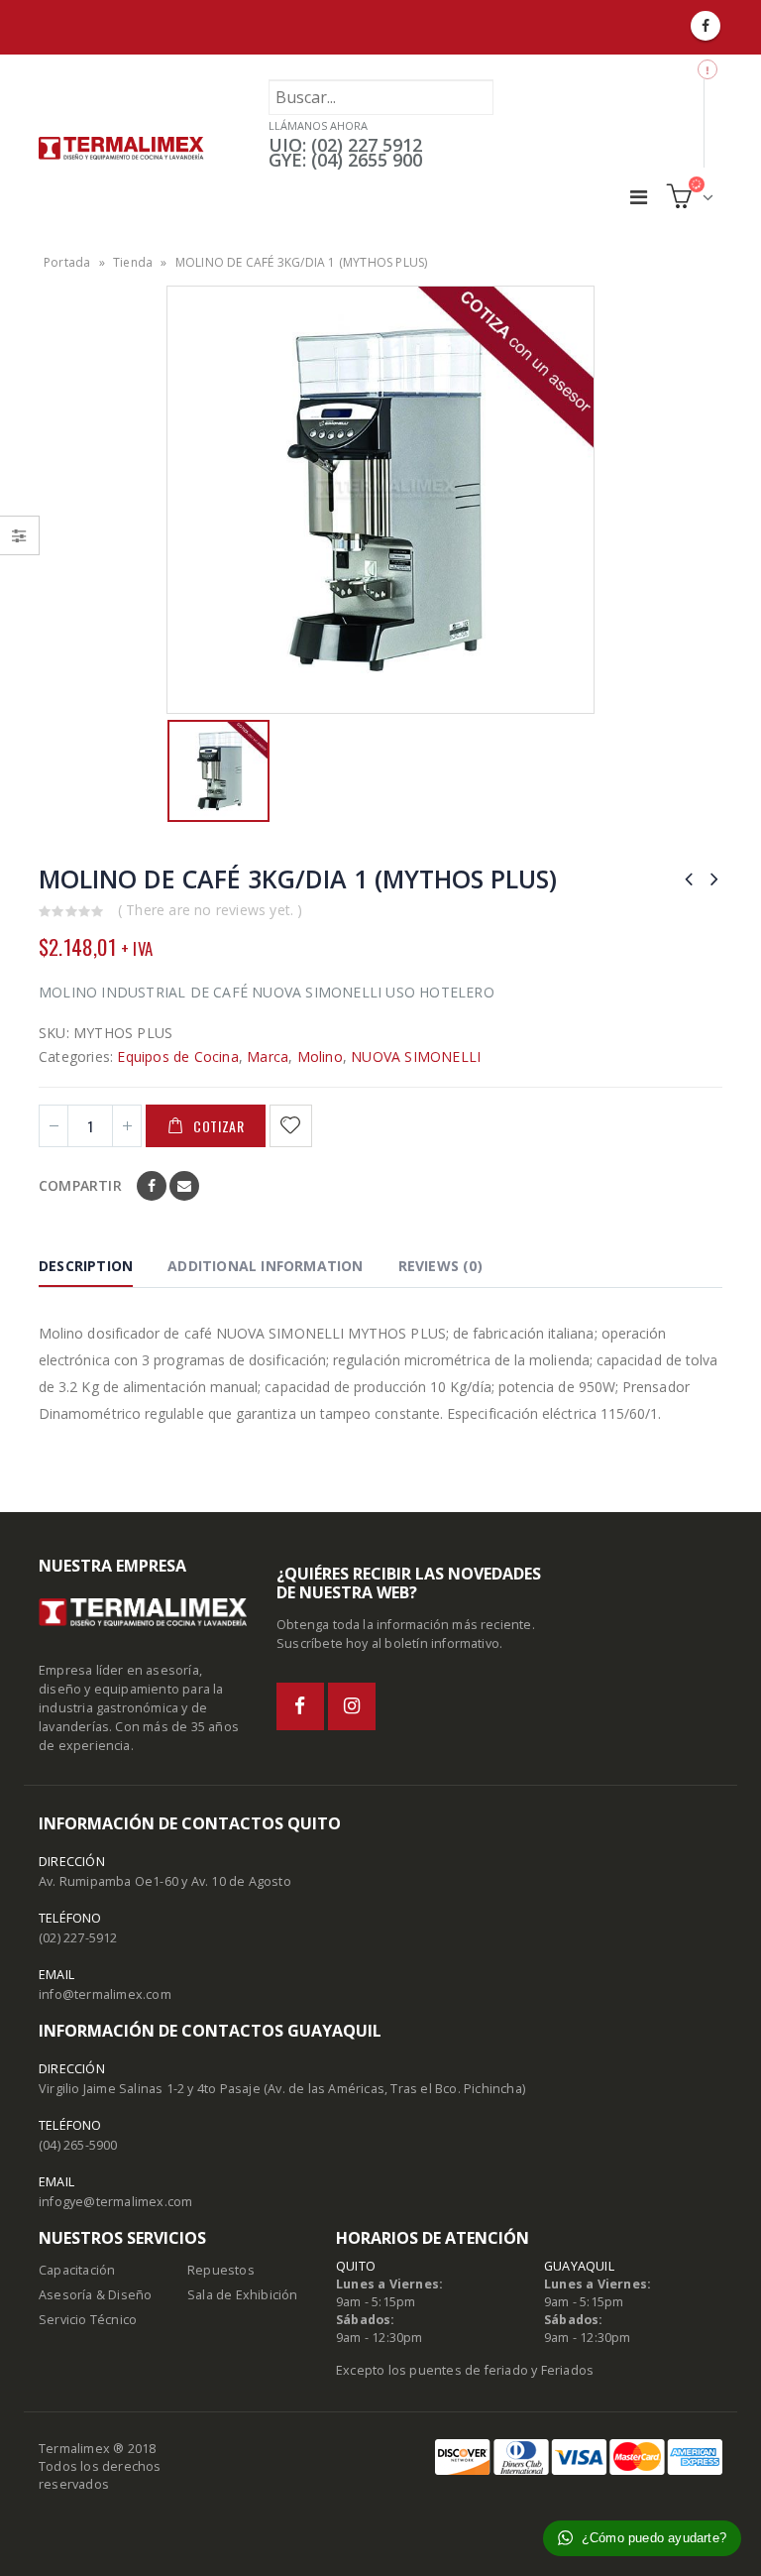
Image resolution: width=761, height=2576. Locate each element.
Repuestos (221, 2270)
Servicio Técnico (88, 2320)
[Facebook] (706, 26)
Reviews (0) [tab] (440, 1266)
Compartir (80, 1185)
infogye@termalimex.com (115, 2202)
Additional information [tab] (265, 1266)
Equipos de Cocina (177, 1056)
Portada (67, 262)
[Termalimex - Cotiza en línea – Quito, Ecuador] (121, 148)
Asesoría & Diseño (95, 2295)
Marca (268, 1056)
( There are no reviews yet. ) (211, 910)
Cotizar (219, 1126)
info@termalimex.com (105, 1994)
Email (184, 1186)
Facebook (152, 1186)
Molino (320, 1056)
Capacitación (77, 2270)
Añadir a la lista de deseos (293, 1126)
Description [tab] (86, 1266)
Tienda (133, 262)
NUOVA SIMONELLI (416, 1056)
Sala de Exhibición (243, 2295)
